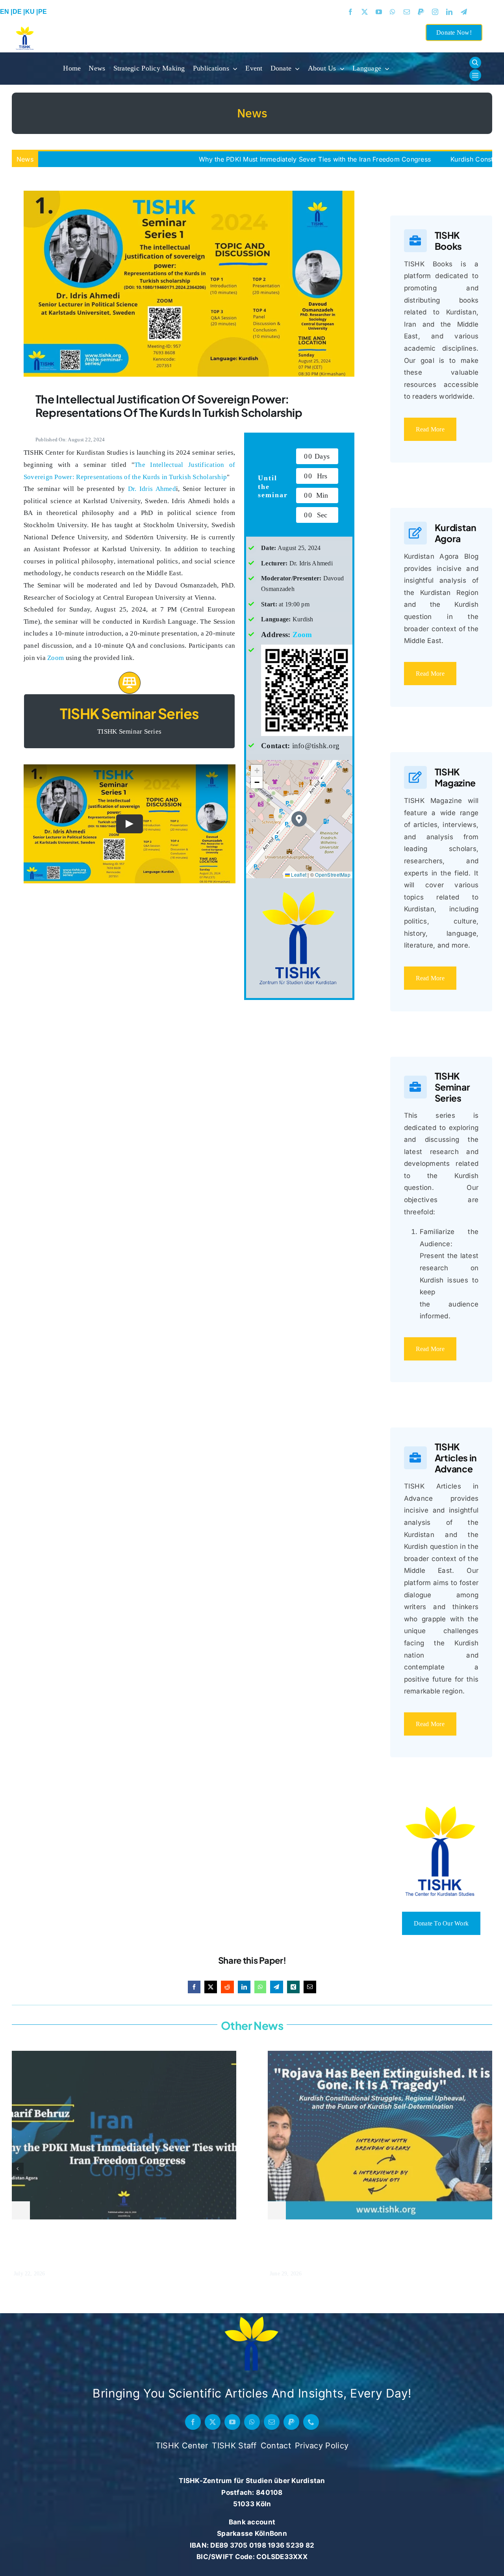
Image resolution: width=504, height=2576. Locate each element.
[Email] (310, 1987)
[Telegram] (276, 1987)
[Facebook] (194, 1987)
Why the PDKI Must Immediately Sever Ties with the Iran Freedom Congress (214, 159)
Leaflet (298, 874)
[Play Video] (130, 824)
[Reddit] (227, 1987)
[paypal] (421, 12)
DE (18, 12)
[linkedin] (449, 12)
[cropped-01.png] (252, 2316)
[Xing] (293, 1987)
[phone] (311, 2422)
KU (31, 12)
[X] (211, 1987)
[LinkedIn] (244, 1987)
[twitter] (365, 12)
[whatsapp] (393, 12)
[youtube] (379, 12)
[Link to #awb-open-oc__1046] (475, 63)
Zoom (56, 658)
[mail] (407, 12)
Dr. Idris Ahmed (152, 489)
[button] (299, 819)
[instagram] (435, 12)
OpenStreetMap (333, 874)
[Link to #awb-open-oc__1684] (475, 75)
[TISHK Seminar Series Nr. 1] (189, 194)
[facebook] (350, 12)
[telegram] (464, 12)
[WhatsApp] (260, 1987)
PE (44, 12)
